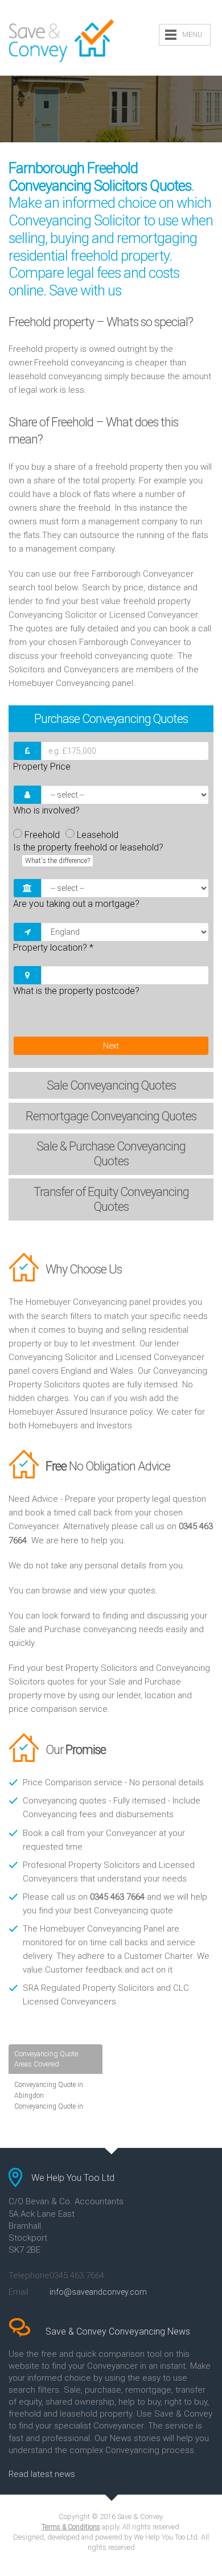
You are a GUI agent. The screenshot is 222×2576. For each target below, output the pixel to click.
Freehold (42, 835)
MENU (192, 35)
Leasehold (98, 835)
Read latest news (42, 2474)
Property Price (42, 767)
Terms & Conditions (71, 2527)
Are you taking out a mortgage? (76, 904)
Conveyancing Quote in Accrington (49, 2112)
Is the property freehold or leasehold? (88, 853)
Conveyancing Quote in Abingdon (49, 2090)
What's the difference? (57, 861)
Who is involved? (46, 810)
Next (111, 1046)
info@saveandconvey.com (98, 2292)
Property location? (53, 948)
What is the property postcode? (76, 991)
